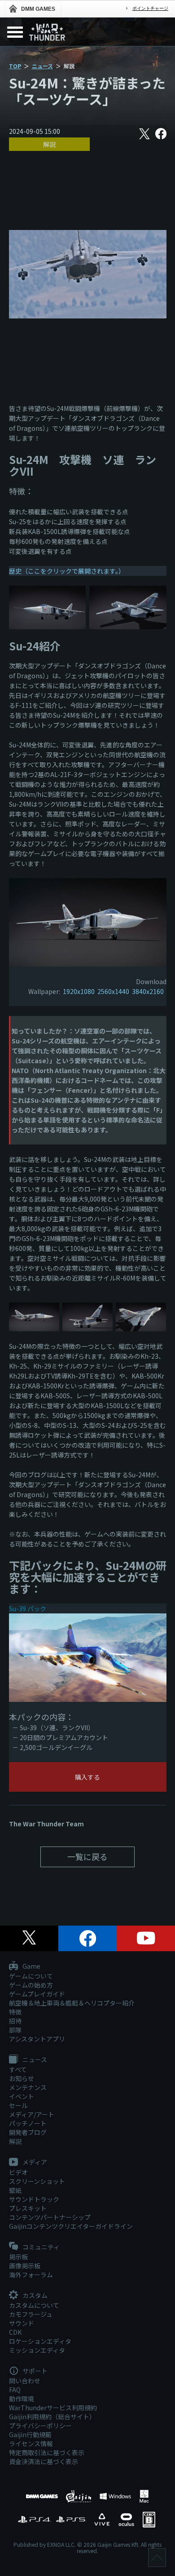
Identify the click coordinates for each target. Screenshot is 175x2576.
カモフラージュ (31, 2314)
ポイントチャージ (150, 8)
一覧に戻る (87, 1856)
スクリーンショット (37, 2181)
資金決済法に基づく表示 (44, 2461)
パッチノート (28, 2123)
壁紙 (15, 2190)
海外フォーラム (31, 2275)
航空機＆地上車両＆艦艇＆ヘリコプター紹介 (72, 2003)
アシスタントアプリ (37, 2039)
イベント (22, 2096)
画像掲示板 (25, 2266)
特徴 (15, 2012)
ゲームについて (31, 1976)
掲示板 (18, 2257)
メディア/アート (32, 2114)
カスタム (34, 2296)
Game (31, 1966)
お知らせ (22, 2078)
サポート (34, 2371)
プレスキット (28, 2208)
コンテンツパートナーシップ (50, 2217)
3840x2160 (148, 991)
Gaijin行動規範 (30, 2435)
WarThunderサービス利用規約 (53, 2408)
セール (18, 2105)
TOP (15, 66)
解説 (49, 144)
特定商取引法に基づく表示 (47, 2452)
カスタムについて (34, 2305)
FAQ (15, 2390)
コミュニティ (40, 2247)
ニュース (42, 66)
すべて (18, 2069)
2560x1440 (113, 991)
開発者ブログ (28, 2132)
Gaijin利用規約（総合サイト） (52, 2417)
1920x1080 (79, 991)
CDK (15, 2332)
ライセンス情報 (31, 2443)
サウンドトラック (34, 2199)
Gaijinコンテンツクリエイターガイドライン (71, 2226)
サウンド (22, 2323)
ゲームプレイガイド (37, 1994)
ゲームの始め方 (31, 1985)
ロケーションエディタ (40, 2341)
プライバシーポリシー (40, 2426)
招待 (15, 2021)
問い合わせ (25, 2381)
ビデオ (18, 2172)
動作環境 (22, 2399)
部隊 (15, 2030)
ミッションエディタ (37, 2350)
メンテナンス (28, 2087)
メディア (34, 2162)
